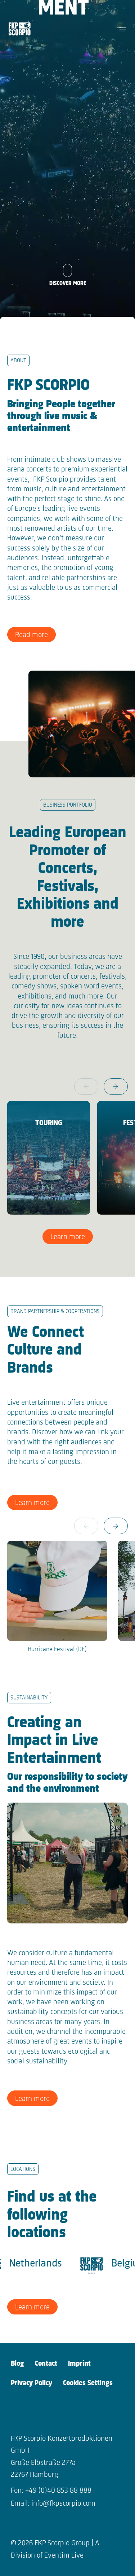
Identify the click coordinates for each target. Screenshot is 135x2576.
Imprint (79, 2364)
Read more (31, 635)
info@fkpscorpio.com (63, 2504)
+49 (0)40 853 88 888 (58, 2491)
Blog (17, 2364)
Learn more (68, 1237)
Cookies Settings (88, 2383)
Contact (46, 2364)
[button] (116, 1087)
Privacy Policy (31, 2383)
